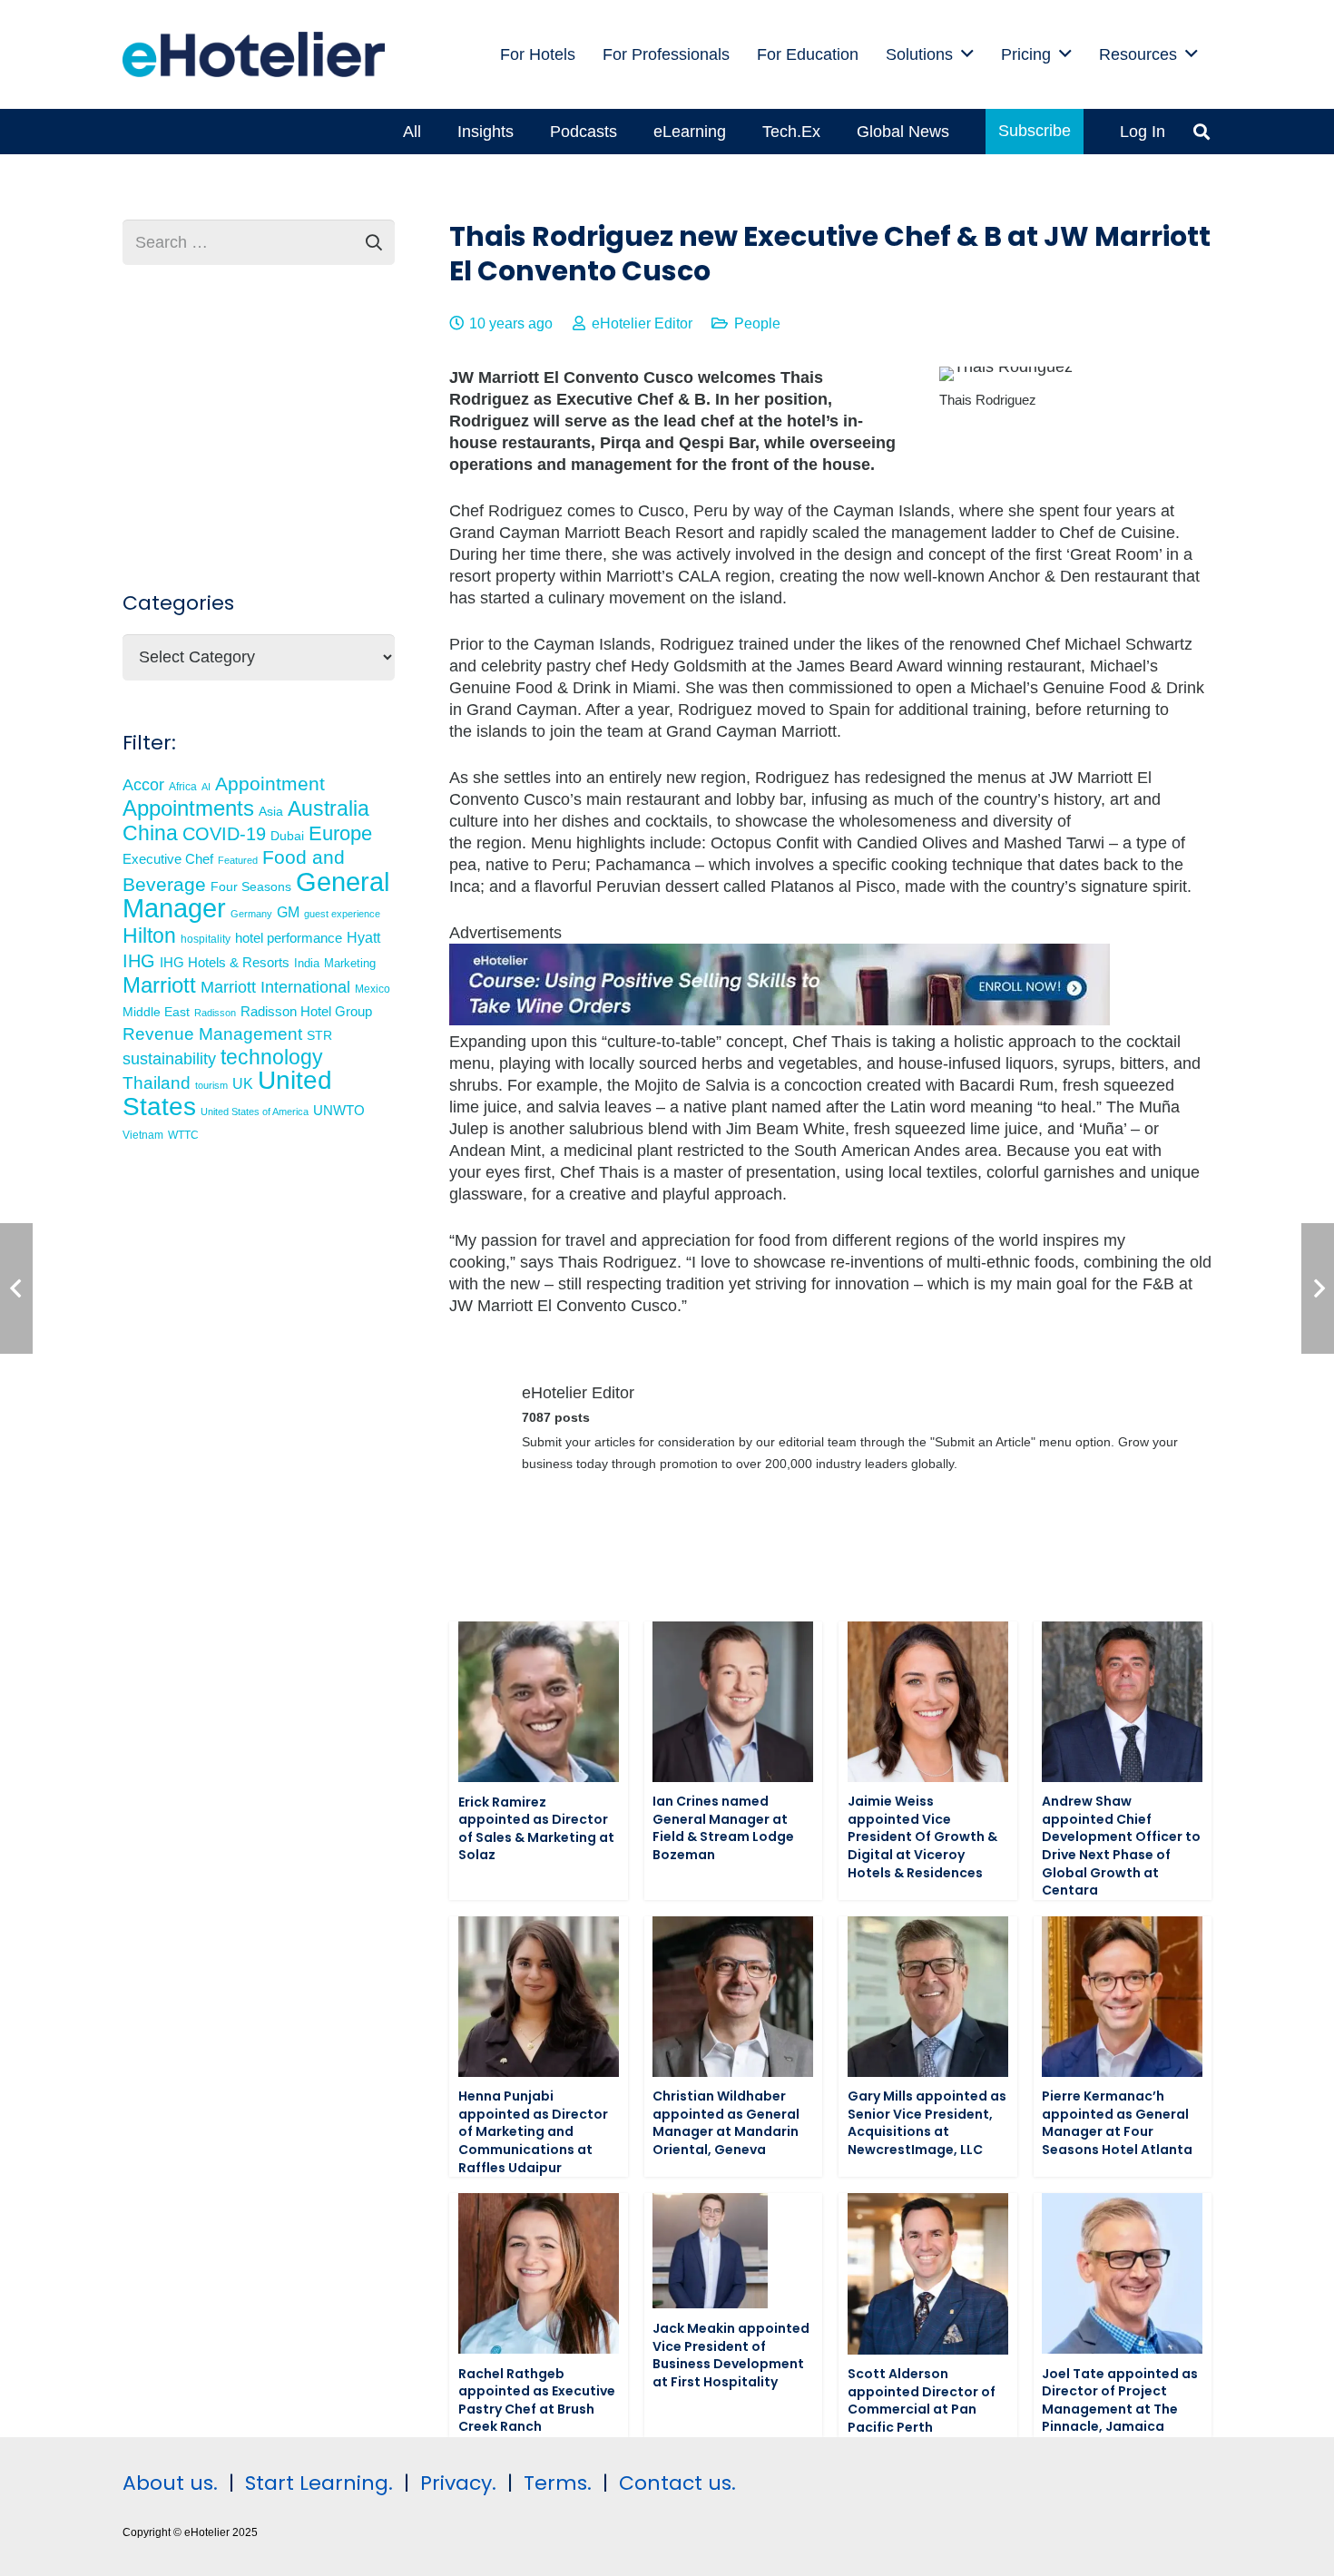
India (307, 963)
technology (272, 1057)
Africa (183, 787)
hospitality (206, 939)
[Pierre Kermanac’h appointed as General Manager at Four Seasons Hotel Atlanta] (1122, 1997)
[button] (967, 54)
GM (288, 912)
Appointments (188, 808)
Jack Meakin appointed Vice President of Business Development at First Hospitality (731, 2355)
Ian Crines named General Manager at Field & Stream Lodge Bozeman (723, 1828)
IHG (139, 961)
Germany (251, 914)
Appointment (270, 784)
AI (206, 787)
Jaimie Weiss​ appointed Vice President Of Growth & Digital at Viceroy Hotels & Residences (922, 1837)
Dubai (287, 836)
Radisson (215, 1013)
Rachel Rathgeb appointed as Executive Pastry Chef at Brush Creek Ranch (537, 2400)
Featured (238, 860)
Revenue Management (212, 1034)
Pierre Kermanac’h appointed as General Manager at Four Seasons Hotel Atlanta (1117, 2123)
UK (243, 1083)
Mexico (373, 989)
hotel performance (289, 938)
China (150, 833)
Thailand (157, 1083)
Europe (340, 833)
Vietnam (143, 1135)
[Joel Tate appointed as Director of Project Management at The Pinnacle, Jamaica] (1122, 2273)
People (757, 323)
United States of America (255, 1112)
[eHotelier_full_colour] (254, 54)
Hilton (149, 935)
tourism (211, 1085)
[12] (780, 1020)
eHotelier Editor (642, 323)
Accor (143, 784)
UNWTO (339, 1110)
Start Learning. (316, 2483)
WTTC (183, 1135)
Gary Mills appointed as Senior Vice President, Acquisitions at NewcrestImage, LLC (927, 2123)
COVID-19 (224, 834)
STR (319, 1035)
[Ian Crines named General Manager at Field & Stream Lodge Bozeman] (733, 1702)
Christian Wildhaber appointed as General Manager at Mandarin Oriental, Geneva (726, 2123)
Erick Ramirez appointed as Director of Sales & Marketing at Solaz (536, 1829)
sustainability (169, 1059)
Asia (271, 811)
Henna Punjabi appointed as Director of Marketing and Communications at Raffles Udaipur (533, 2131)
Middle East (156, 1012)
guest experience (342, 914)
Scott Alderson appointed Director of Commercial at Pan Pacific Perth (922, 2400)
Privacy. (458, 2483)
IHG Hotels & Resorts (225, 963)
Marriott (159, 985)
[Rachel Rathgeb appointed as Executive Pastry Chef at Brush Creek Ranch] (539, 2273)
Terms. (558, 2483)
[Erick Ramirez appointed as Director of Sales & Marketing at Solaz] (539, 1702)
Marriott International (275, 987)
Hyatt (363, 938)
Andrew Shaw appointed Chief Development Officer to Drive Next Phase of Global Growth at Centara (1121, 1846)
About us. (170, 2483)
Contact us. (677, 2483)
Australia (329, 808)
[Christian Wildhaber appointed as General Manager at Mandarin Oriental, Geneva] (733, 1997)
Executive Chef (168, 859)
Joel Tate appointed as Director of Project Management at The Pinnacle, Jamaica (1120, 2400)
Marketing (350, 964)
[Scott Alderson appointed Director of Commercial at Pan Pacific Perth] (928, 2273)
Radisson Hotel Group (306, 1012)
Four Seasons (251, 886)
